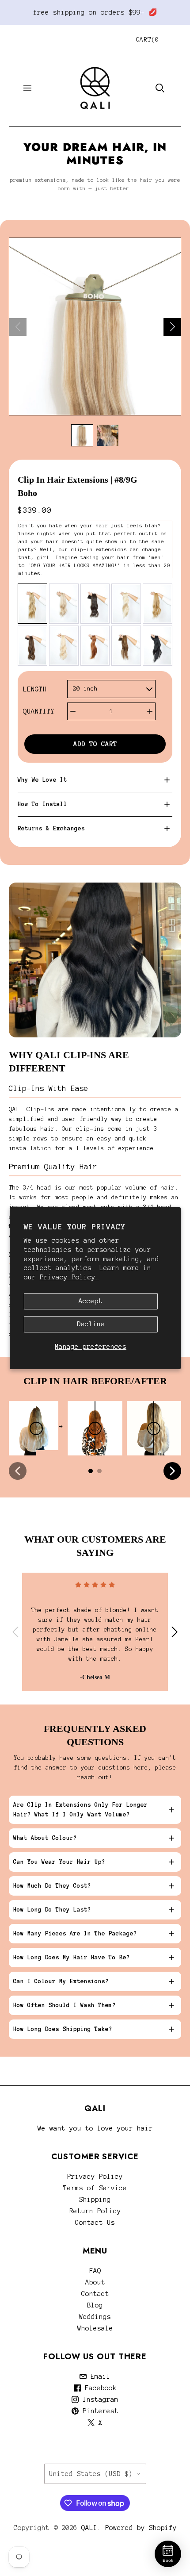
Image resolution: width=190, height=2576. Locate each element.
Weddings (95, 2317)
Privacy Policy (95, 2177)
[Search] (160, 88)
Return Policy (95, 2211)
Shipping (95, 2200)
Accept (91, 1301)
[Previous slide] (18, 327)
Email (99, 2376)
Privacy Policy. (70, 1277)
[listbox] (111, 689)
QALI (89, 2528)
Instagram (99, 2399)
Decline (91, 1324)
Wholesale (95, 2328)
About (95, 2282)
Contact (95, 2294)
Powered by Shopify (141, 2528)
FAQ (95, 2271)
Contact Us (95, 2223)
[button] (82, 435)
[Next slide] (172, 327)
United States (91, 2474)
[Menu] (27, 88)
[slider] (36, 1428)
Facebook (99, 2388)
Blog (95, 2305)
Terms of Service (95, 2188)
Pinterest (99, 2411)
